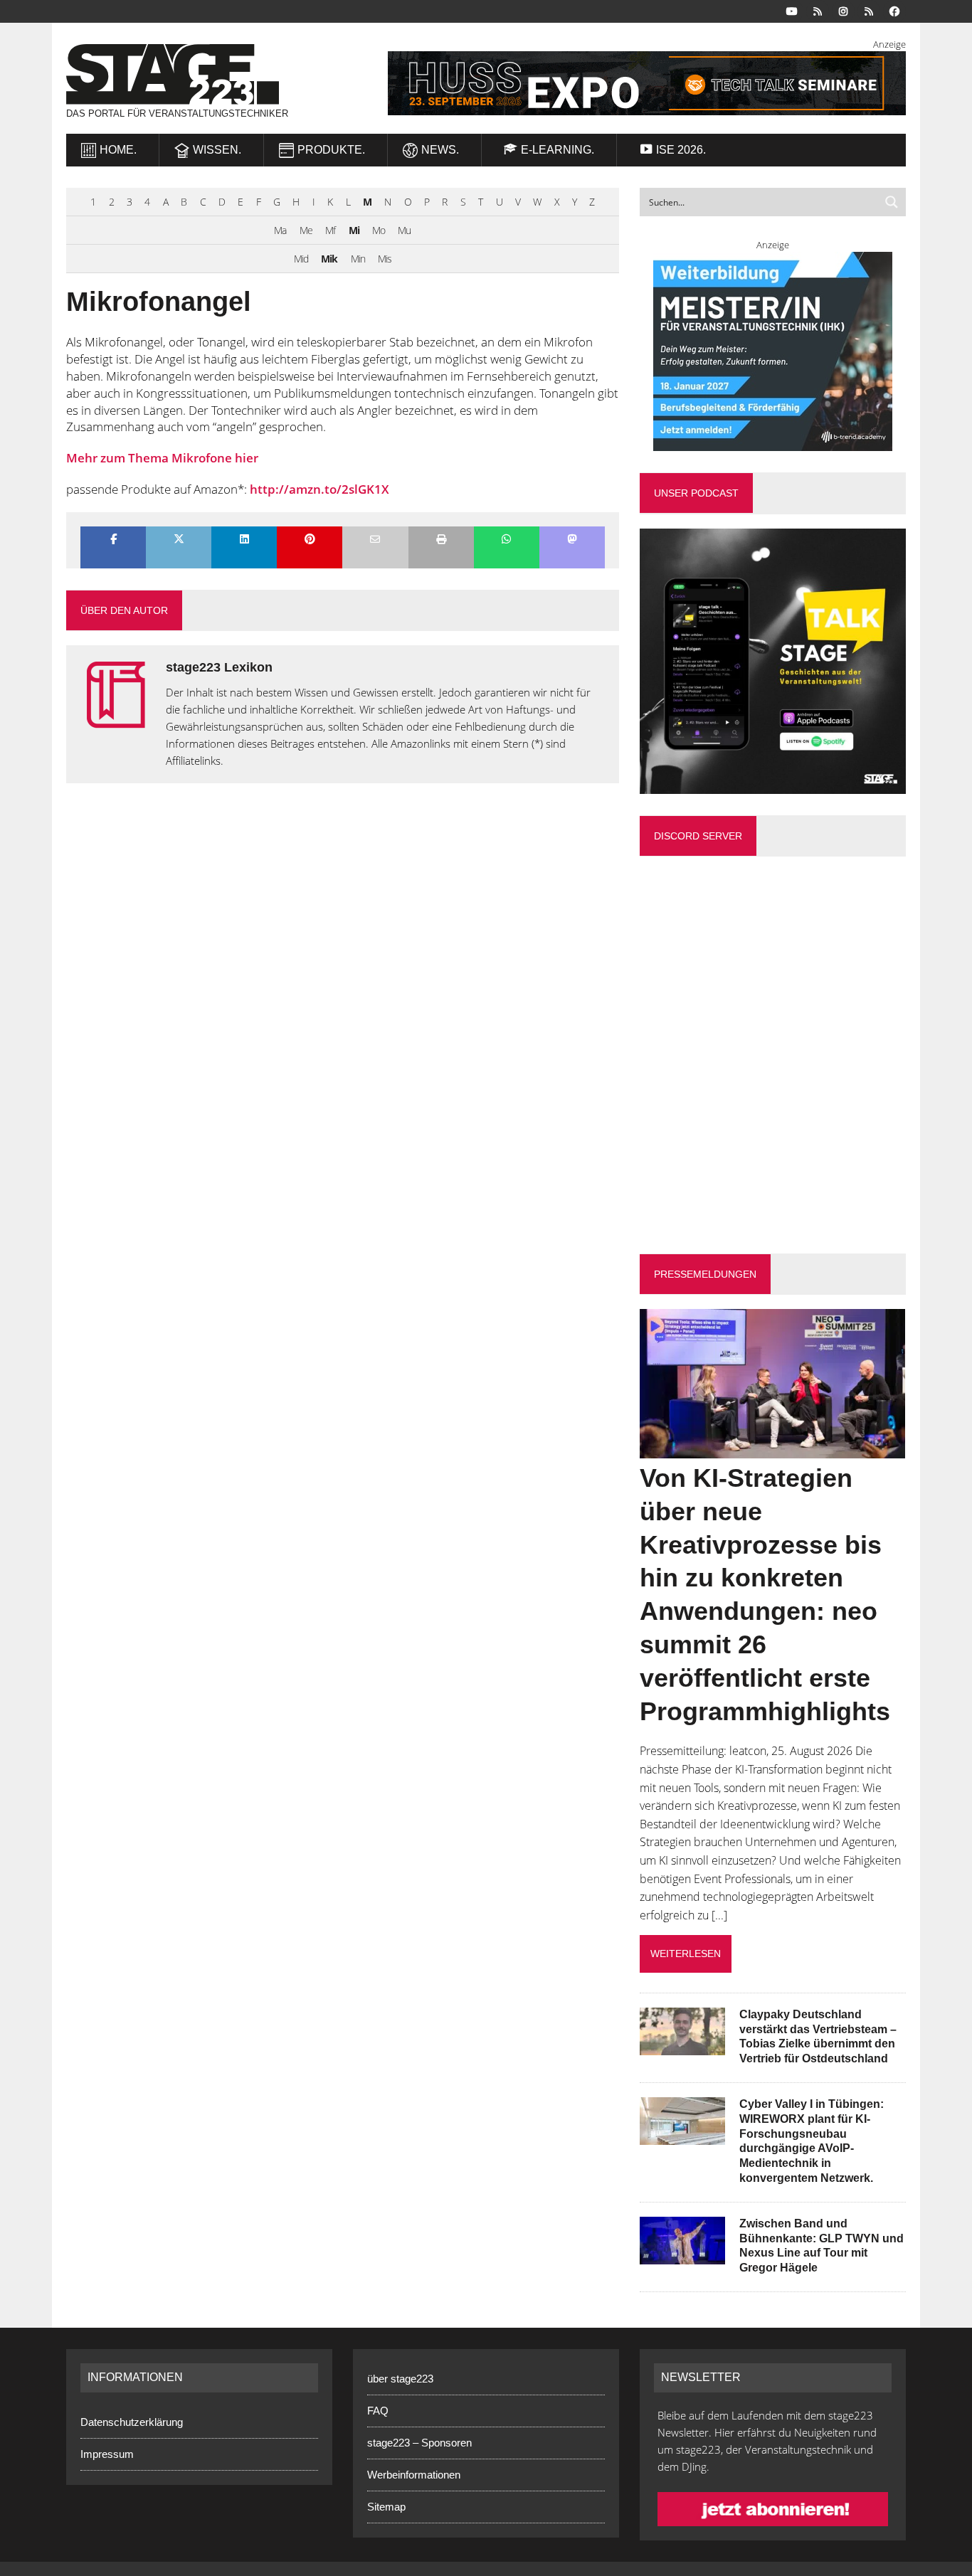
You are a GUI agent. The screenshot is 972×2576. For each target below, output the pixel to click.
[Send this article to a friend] (375, 540)
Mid (301, 259)
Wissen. (217, 150)
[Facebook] (894, 10)
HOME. (118, 150)
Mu (404, 230)
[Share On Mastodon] (572, 540)
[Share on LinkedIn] (244, 540)
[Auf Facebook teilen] (113, 540)
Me (306, 230)
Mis (385, 259)
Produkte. (331, 150)
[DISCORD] (818, 10)
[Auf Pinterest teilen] (310, 540)
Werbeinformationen (414, 2475)
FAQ (378, 2411)
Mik (329, 259)
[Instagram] (843, 10)
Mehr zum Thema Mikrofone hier (162, 458)
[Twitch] (869, 10)
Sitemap (386, 2507)
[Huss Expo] (629, 83)
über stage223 (400, 2379)
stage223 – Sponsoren (419, 2443)
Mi (354, 230)
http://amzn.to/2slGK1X (319, 489)
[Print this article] (441, 540)
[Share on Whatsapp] (507, 540)
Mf (330, 230)
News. (440, 150)
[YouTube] (792, 10)
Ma (280, 230)
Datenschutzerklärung (132, 2422)
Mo (379, 230)
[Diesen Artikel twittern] (179, 540)
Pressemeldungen (705, 1274)
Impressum (107, 2454)
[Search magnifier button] (892, 202)
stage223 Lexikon (219, 667)
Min (358, 259)
